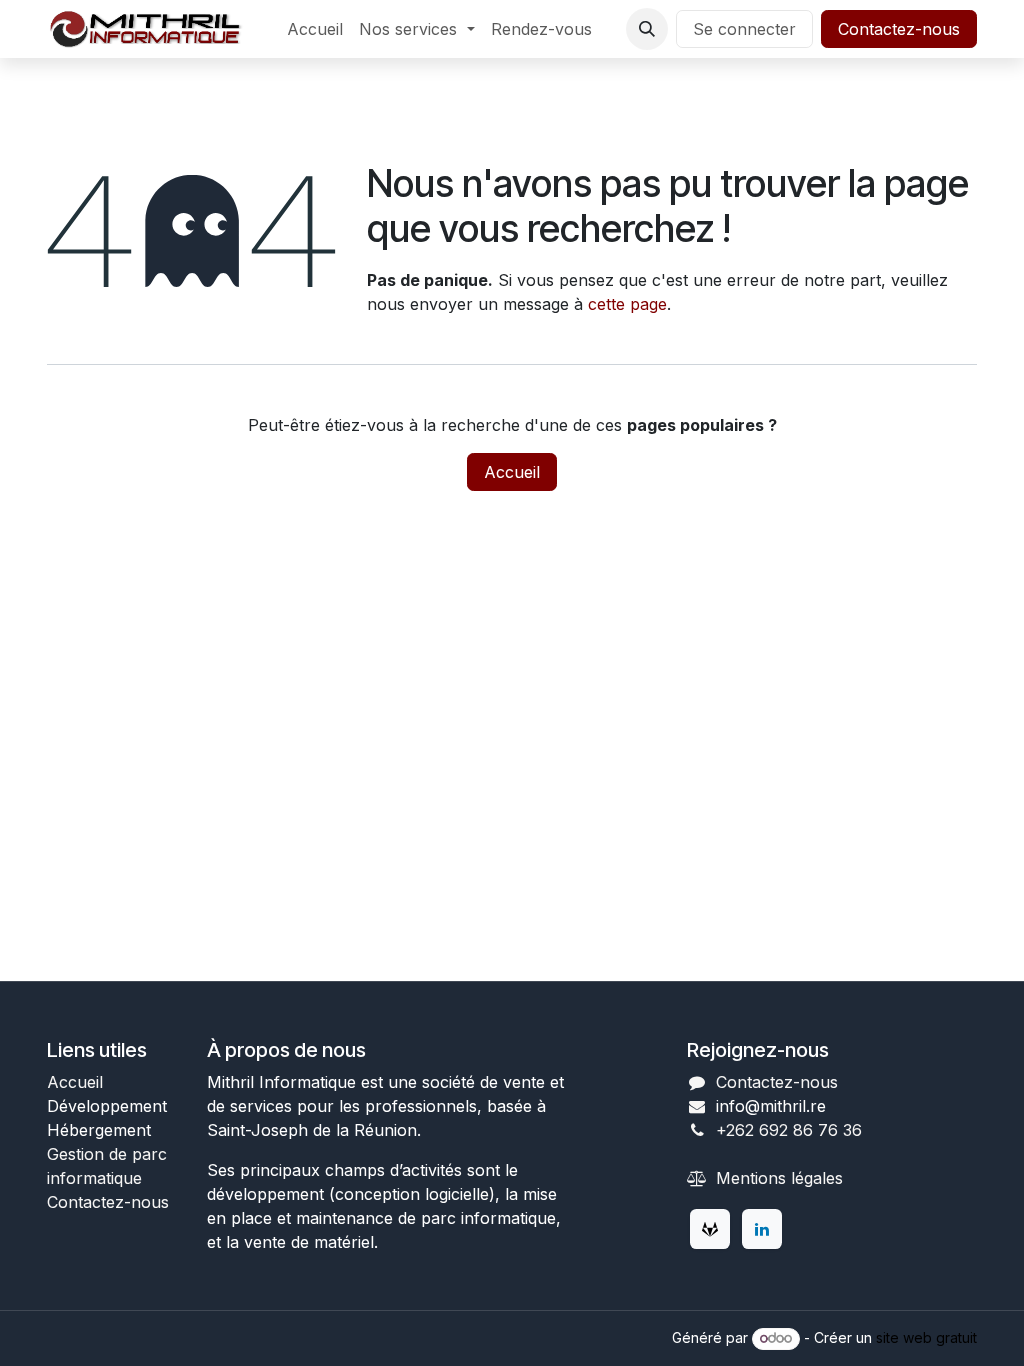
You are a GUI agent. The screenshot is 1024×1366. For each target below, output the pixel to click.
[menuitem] (315, 29)
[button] (647, 29)
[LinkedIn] (762, 1229)
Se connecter (744, 29)
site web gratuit (926, 1337)
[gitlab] (710, 1229)
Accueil (512, 472)
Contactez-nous (899, 29)
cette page (627, 304)
